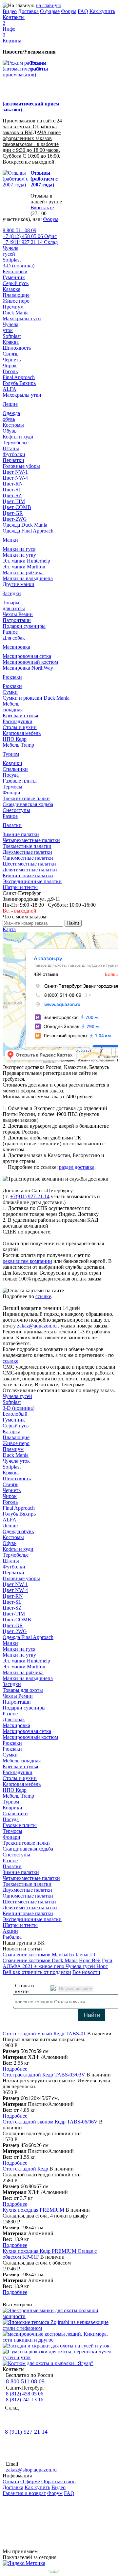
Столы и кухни (20, 727)
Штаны (11, 448)
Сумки (10, 692)
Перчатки (13, 460)
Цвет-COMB (17, 507)
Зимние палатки (21, 834)
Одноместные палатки (28, 858)
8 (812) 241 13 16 (25, 2400)
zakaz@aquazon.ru (37, 1326)
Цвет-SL (12, 490)
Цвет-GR (13, 513)
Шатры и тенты (20, 887)
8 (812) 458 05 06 (25, 2394)
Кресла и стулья (20, 716)
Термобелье (16, 443)
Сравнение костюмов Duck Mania (40, 1960)
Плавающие (16, 295)
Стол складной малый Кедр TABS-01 (45, 2034)
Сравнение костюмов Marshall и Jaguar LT (49, 1955)
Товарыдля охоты (14, 605)
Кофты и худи (18, 437)
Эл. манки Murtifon (24, 567)
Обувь (10, 431)
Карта (9, 929)
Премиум (13, 307)
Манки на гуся (19, 549)
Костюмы (13, 425)
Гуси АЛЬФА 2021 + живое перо (58, 1963)
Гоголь (10, 371)
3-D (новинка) (19, 266)
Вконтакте (42, 207)
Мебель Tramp (18, 745)
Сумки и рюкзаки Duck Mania (36, 698)
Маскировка (16, 647)
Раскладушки (18, 721)
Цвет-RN (13, 484)
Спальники (15, 769)
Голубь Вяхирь (19, 383)
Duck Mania (16, 313)
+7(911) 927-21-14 (30, 1196)
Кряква (11, 342)
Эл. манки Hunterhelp (26, 561)
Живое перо (16, 301)
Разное (10, 632)
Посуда (11, 775)
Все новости (86, 1972)
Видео (10, 11)
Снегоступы (16, 810)
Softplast (12, 260)
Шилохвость (17, 348)
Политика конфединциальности (81, 2572)
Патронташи (17, 620)
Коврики (12, 763)
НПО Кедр (15, 739)
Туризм (11, 754)
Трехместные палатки (27, 846)
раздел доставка (77, 1167)
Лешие (10, 404)
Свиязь (10, 354)
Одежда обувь (18, 1531)
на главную (49, 5)
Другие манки (19, 584)
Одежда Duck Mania (25, 525)
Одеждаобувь (11, 416)
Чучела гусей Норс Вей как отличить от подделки (55, 1969)
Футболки (14, 454)
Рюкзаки (12, 677)
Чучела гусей (17, 1396)
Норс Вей (90, 1960)
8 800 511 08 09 (20, 230)
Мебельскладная (13, 707)
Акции (10, 1931)
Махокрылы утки (22, 395)
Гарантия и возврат (24, 2493)
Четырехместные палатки (31, 840)
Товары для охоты (23, 1690)
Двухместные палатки (27, 852)
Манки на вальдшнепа (28, 578)
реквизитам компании (27, 1261)
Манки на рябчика (23, 572)
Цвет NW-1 (15, 472)
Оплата (11, 2481)
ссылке (43, 1296)
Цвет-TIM (14, 501)
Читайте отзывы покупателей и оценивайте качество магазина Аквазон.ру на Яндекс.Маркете (59, 2517)
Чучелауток (10, 327)
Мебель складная (22, 1761)
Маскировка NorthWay (28, 668)
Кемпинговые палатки (28, 875)
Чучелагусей (10, 251)
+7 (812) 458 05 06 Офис (30, 236)
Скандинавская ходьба (28, 804)
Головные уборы (21, 466)
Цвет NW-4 (15, 478)
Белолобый (15, 271)
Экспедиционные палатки (32, 881)
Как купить (102, 11)
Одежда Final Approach (28, 531)
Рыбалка (12, 1937)
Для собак (14, 638)
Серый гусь (16, 283)
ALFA (10, 389)
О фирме (50, 11)
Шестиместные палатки (29, 864)
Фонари (11, 793)
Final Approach (19, 377)
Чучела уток (16, 1461)
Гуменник (14, 277)
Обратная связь (58, 2481)
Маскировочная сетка (27, 656)
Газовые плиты (20, 781)
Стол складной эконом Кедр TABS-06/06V (51, 2122)
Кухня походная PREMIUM (34, 2210)
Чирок (10, 366)
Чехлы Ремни (18, 614)
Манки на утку (19, 555)
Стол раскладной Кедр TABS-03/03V (45, 2075)
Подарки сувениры (24, 626)
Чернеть (12, 360)
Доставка (28, 11)
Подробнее (15, 2069)
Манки (10, 540)
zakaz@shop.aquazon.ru (31, 2470)
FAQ (83, 11)
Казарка (11, 289)
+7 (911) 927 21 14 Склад (30, 242)
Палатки (12, 825)
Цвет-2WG (15, 519)
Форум (69, 11)
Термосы (12, 787)
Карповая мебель (22, 733)
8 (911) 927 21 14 (26, 2432)
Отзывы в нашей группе (46, 199)
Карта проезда (17, 2426)
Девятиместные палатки (30, 870)
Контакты (14, 17)
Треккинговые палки (26, 798)
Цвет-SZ (12, 495)
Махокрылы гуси (22, 318)
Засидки (12, 593)
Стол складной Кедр (26, 2169)
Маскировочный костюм (30, 662)
